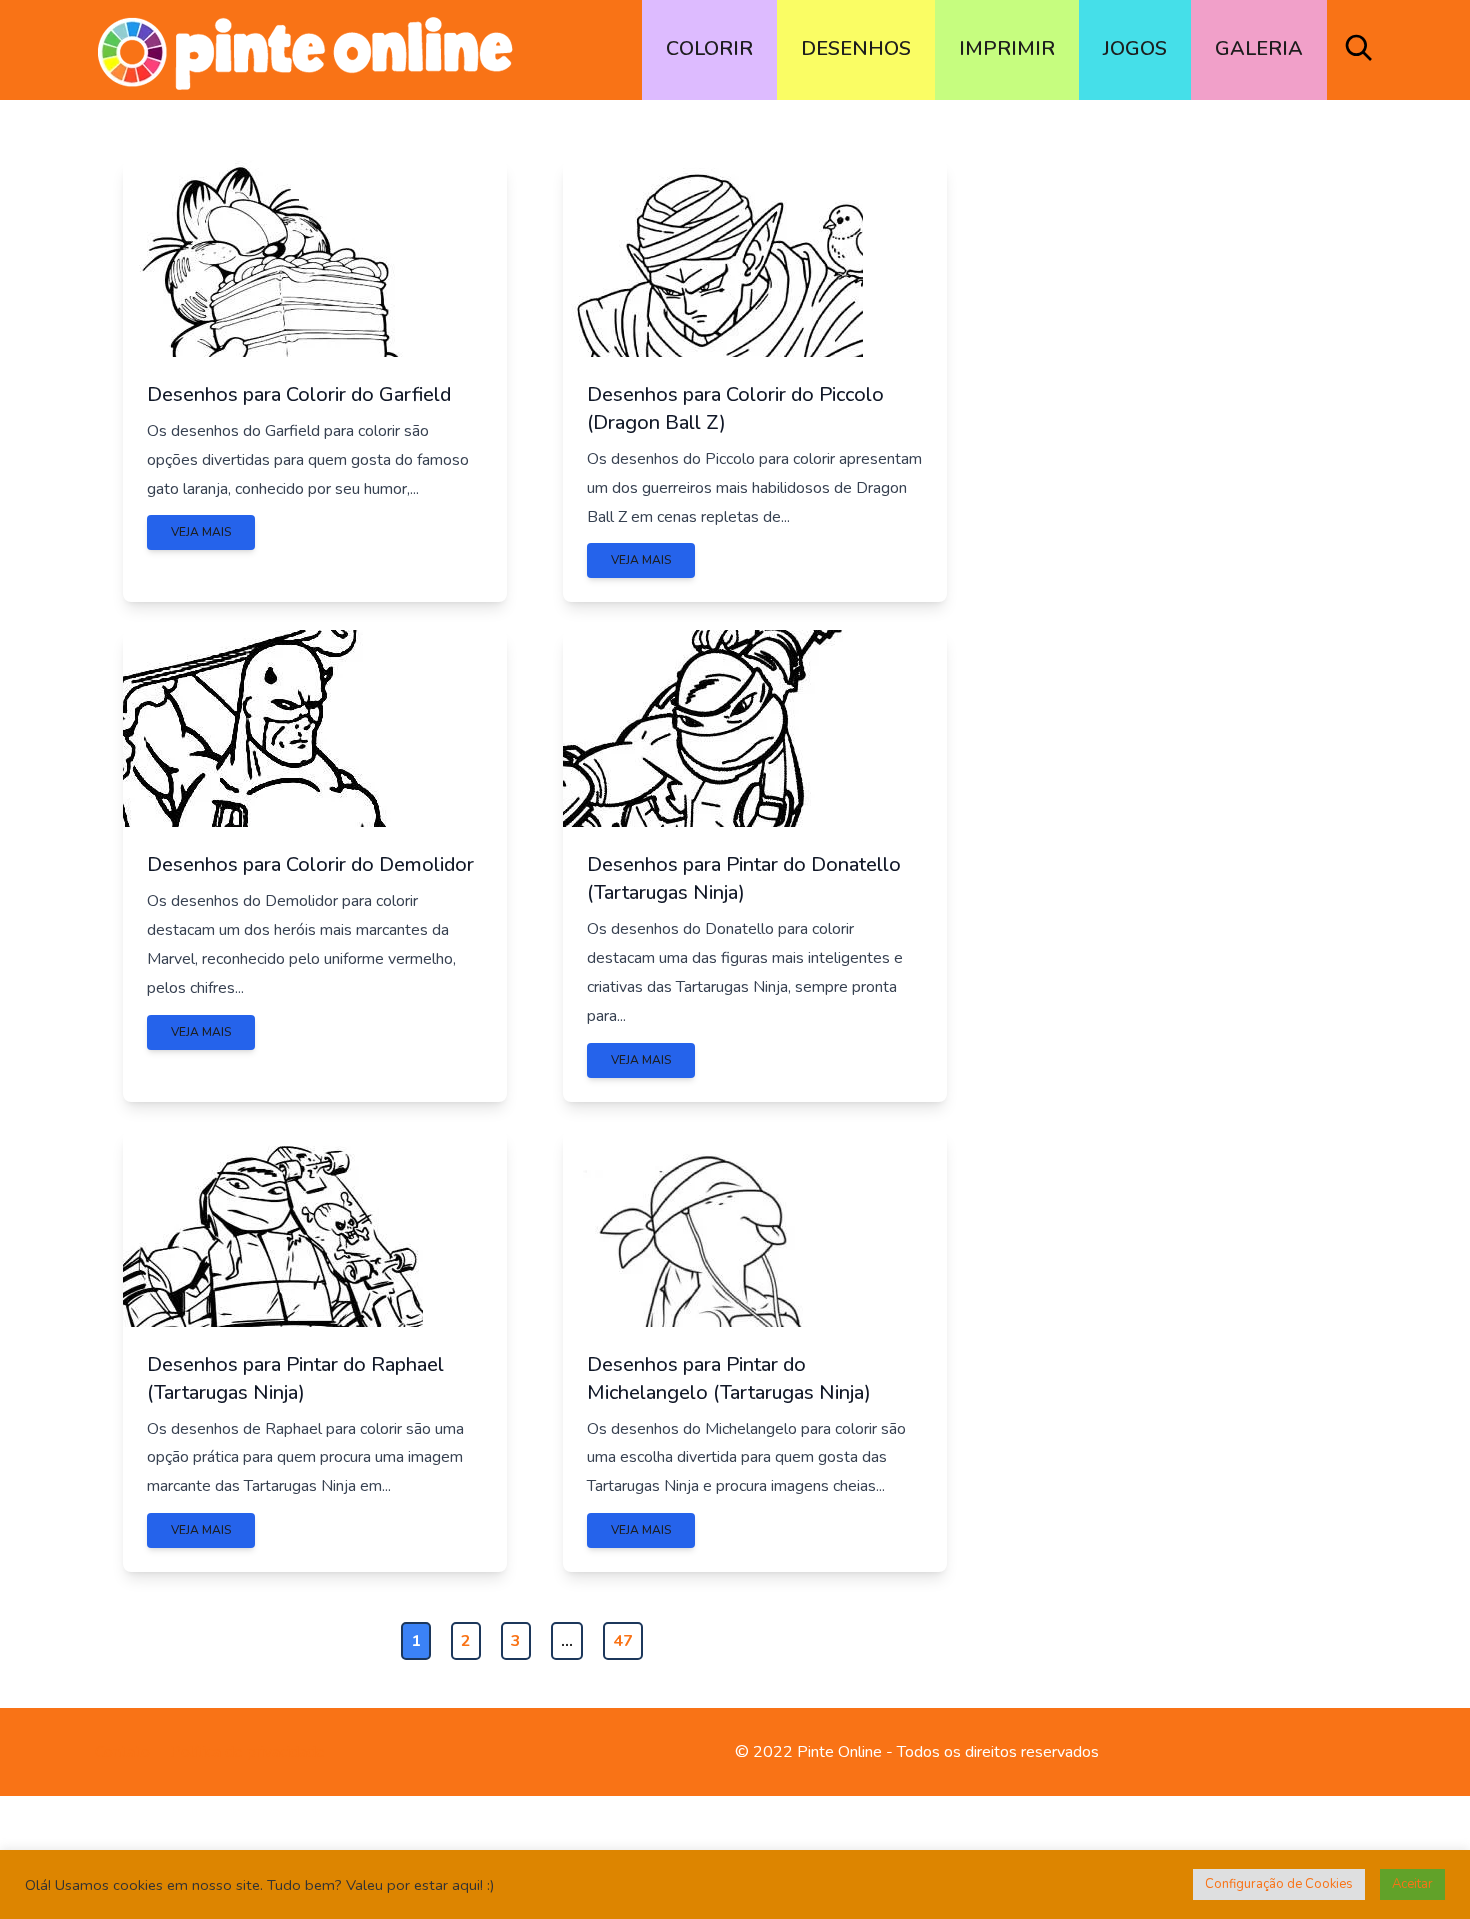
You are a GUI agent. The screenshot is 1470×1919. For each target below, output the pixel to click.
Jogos (1135, 48)
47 (623, 1641)
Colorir (709, 48)
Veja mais (201, 532)
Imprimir (1007, 48)
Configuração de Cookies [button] (1279, 1884)
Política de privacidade (247, 1752)
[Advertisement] (1162, 448)
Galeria (1259, 48)
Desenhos (856, 48)
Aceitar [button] (1412, 1884)
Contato (122, 1752)
